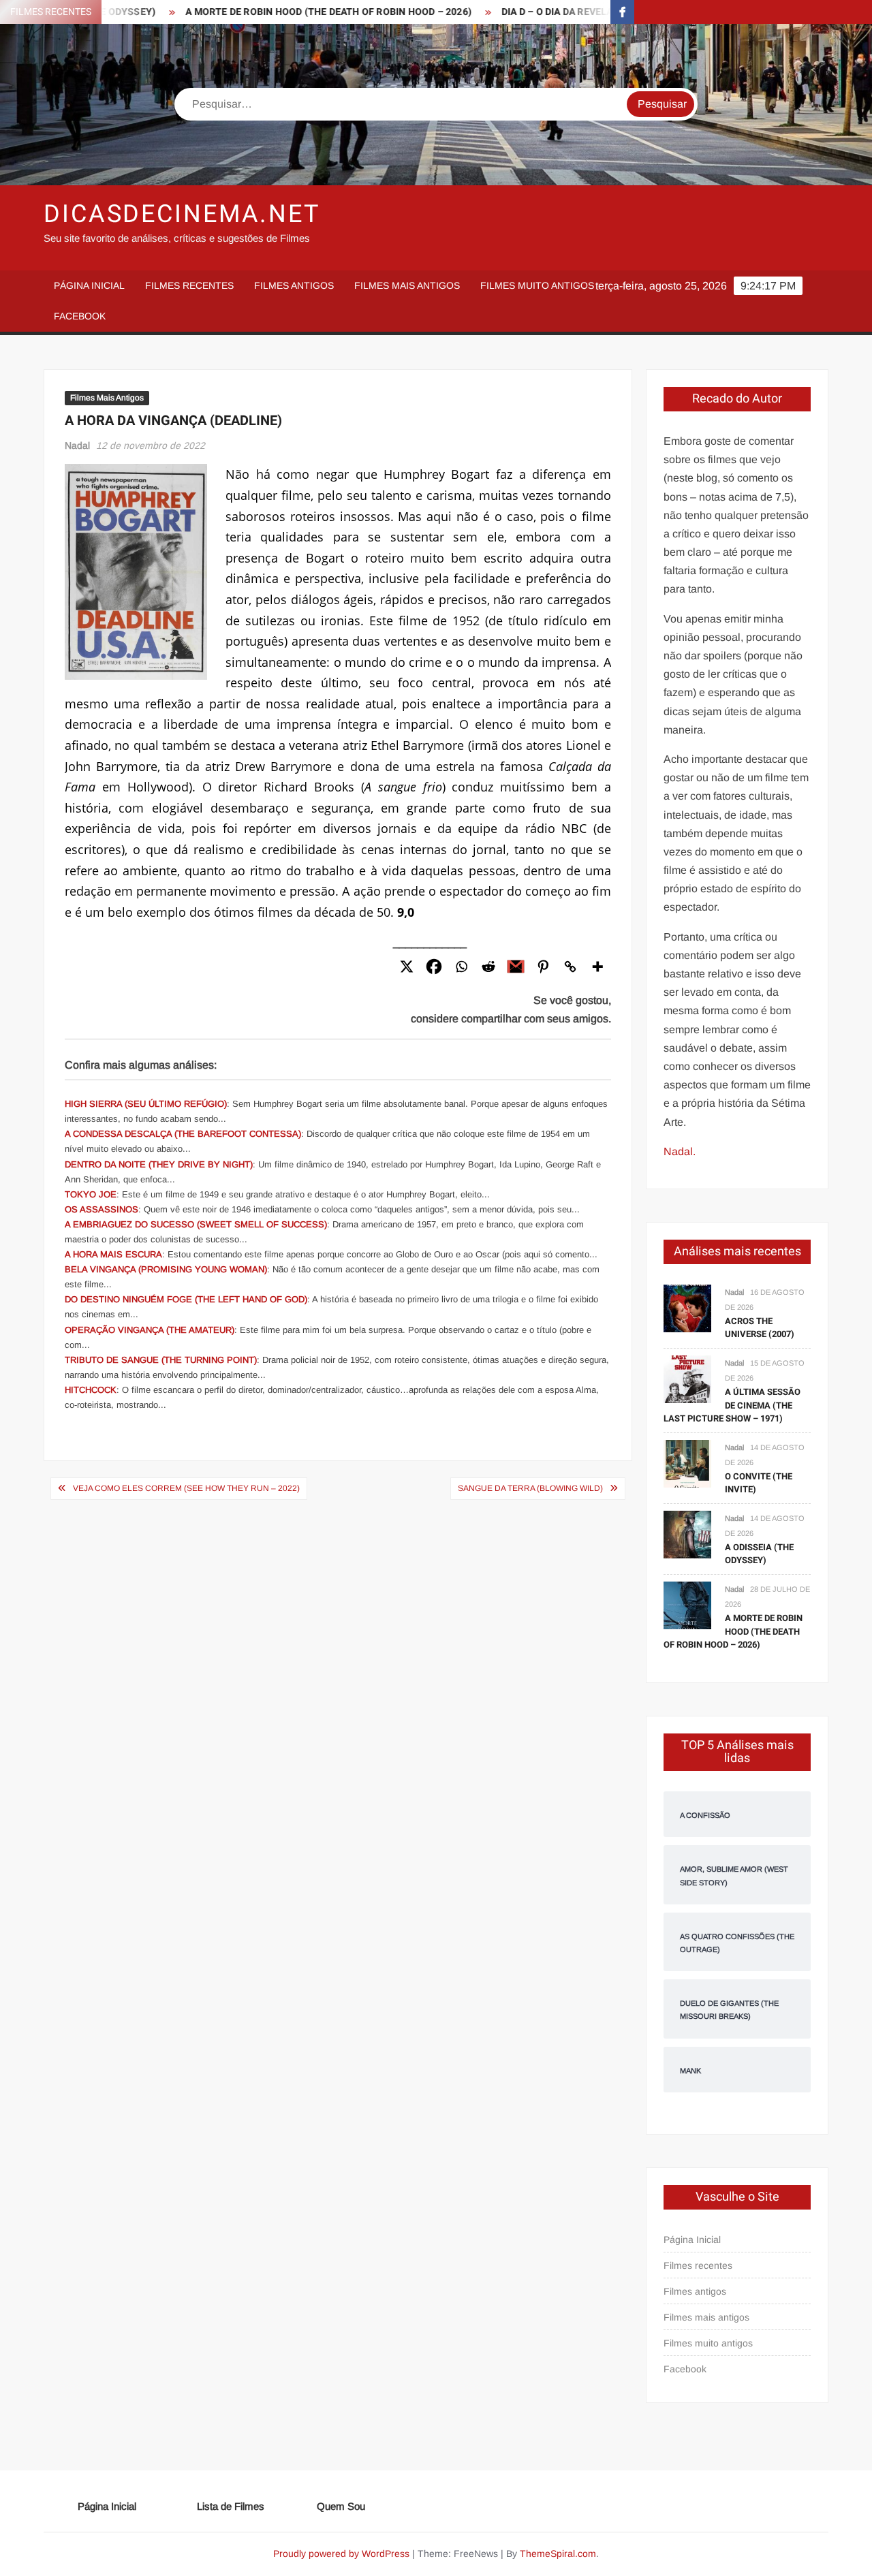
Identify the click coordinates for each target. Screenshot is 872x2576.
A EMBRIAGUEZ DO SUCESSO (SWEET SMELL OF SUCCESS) (196, 1224)
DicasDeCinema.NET (182, 214)
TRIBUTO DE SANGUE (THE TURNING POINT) (161, 1360)
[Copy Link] (570, 967)
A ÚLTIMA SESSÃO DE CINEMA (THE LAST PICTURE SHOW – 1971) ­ (732, 1405)
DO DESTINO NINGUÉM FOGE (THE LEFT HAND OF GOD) (186, 1299)
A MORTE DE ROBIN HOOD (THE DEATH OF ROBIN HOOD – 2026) (285, 12)
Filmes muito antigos (537, 285)
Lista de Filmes (231, 2506)
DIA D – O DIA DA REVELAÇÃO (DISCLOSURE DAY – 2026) (585, 12)
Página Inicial (89, 285)
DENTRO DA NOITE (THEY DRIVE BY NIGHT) (159, 1164)
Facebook (80, 316)
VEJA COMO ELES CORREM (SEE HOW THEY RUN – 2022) (186, 1488)
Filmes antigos (294, 285)
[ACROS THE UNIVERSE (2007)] (687, 1307)
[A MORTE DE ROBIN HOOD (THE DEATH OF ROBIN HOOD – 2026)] (687, 1604)
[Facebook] (434, 967)
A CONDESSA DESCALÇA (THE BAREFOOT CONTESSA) (183, 1134)
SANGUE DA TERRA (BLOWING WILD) (530, 1488)
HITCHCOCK (91, 1390)
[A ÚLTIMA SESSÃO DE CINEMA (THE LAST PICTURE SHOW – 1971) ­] (687, 1378)
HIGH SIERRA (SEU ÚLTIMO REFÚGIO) (146, 1104)
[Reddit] (488, 967)
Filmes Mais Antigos (107, 398)
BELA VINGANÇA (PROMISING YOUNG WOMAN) (166, 1269)
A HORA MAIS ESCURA (113, 1254)
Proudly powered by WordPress (341, 2554)
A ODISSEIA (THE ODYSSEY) (759, 1554)
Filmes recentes (189, 285)
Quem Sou (341, 2506)
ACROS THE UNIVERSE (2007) (760, 1328)
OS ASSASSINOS (102, 1209)
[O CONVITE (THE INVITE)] (687, 1463)
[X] (407, 967)
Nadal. (680, 1151)
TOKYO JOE (91, 1194)
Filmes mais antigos (407, 285)
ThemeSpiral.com (558, 2554)
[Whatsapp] (461, 967)
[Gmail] (516, 967)
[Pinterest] (543, 967)
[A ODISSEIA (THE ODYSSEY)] (687, 1534)
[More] (597, 967)
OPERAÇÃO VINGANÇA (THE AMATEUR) (150, 1330)
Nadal (77, 445)
